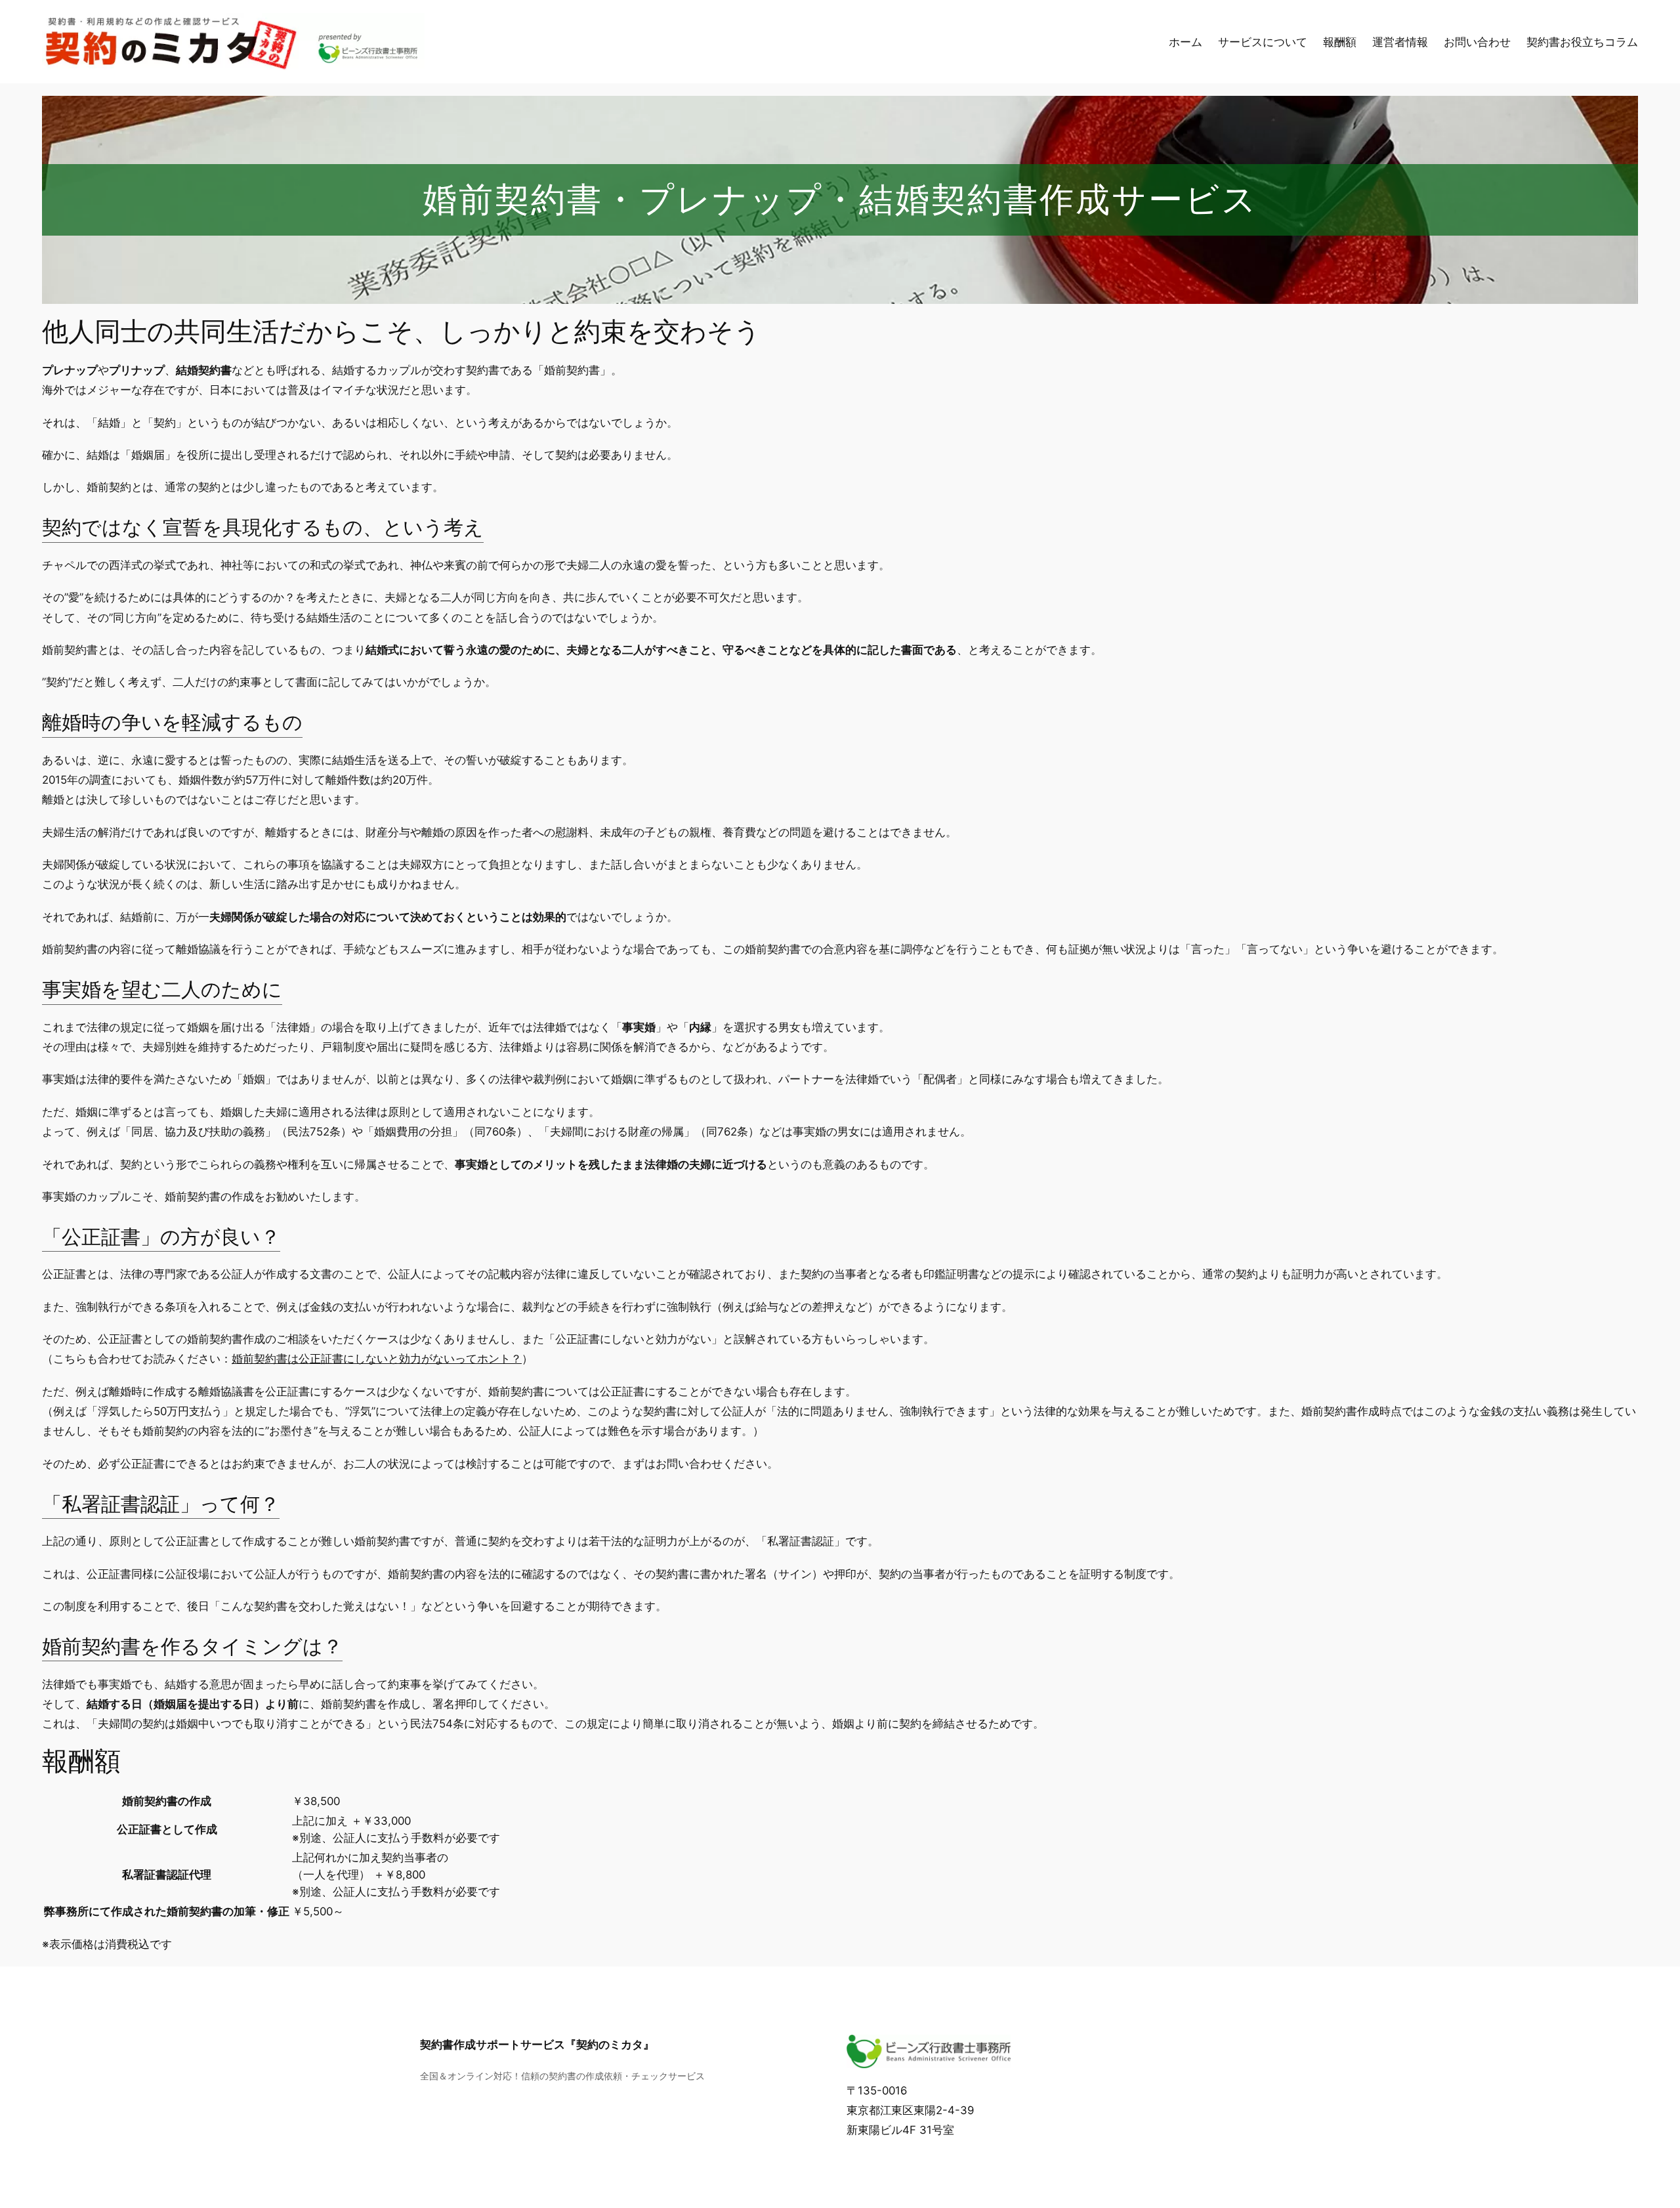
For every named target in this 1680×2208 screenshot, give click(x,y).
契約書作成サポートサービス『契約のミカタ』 (537, 2045)
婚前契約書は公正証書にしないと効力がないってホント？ (377, 1359)
